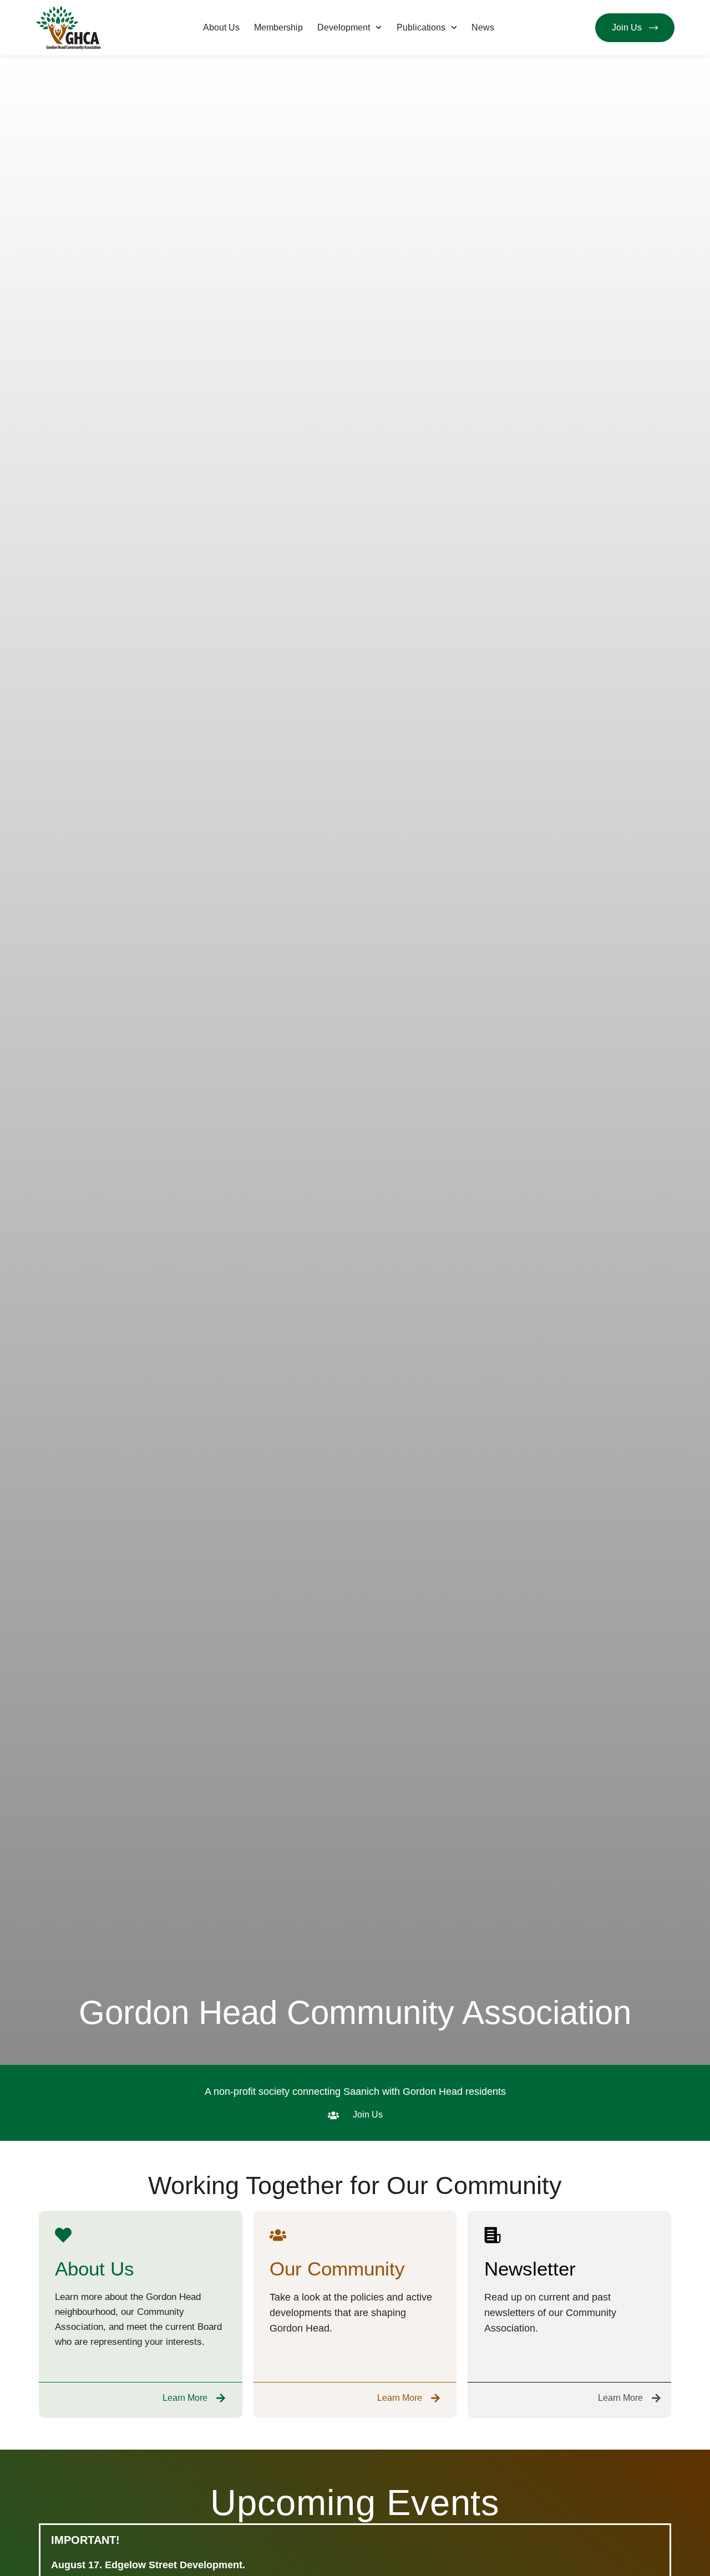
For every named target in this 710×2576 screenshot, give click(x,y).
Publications (421, 27)
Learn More (185, 2398)
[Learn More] (221, 2398)
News (483, 27)
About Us (221, 27)
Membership (278, 27)
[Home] (69, 28)
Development (344, 27)
